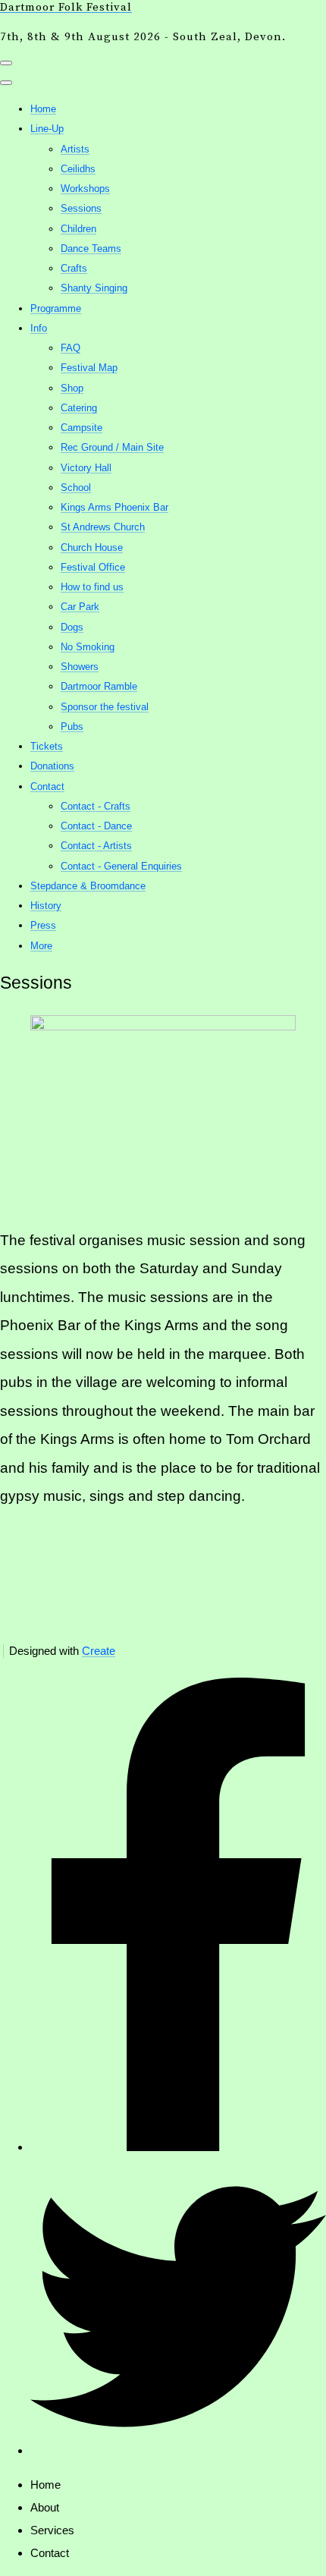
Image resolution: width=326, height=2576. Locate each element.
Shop (72, 388)
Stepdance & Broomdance (88, 886)
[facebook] (178, 2147)
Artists (75, 149)
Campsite (81, 428)
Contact (47, 786)
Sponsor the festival (105, 707)
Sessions (81, 208)
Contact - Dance (96, 826)
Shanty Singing (94, 288)
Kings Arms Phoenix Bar (114, 507)
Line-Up (47, 129)
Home (43, 109)
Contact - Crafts (96, 806)
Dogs (72, 627)
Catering (79, 408)
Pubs (72, 727)
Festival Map (89, 368)
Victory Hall (86, 468)
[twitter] (178, 2450)
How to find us (92, 587)
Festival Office (93, 567)
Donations (52, 766)
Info (39, 328)
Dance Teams (91, 248)
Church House (92, 547)
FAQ (71, 348)
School (76, 488)
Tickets (47, 746)
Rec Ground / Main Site (112, 447)
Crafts (74, 268)
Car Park (80, 607)
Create (99, 1651)
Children (78, 229)
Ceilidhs (78, 169)
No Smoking (88, 647)
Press (43, 925)
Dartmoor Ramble (99, 686)
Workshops (85, 189)
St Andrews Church (103, 527)
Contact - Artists (96, 846)
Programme (56, 308)
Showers (80, 667)
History (46, 906)
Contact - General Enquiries (121, 866)
